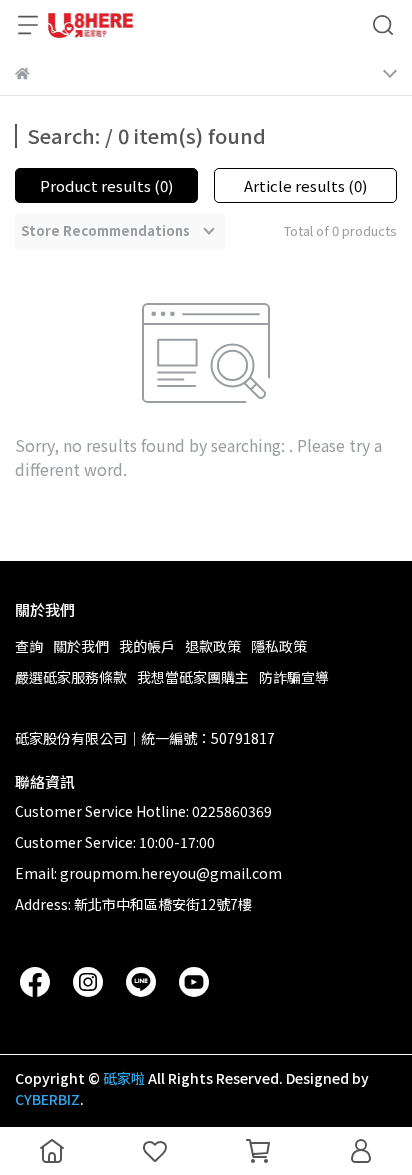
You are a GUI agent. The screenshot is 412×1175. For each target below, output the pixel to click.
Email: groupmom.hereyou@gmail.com (148, 873)
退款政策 (213, 646)
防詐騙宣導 (294, 677)
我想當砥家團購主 (193, 677)
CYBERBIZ (47, 1099)
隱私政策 (279, 646)
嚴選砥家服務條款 (71, 677)
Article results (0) (305, 185)
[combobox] (120, 231)
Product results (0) (106, 185)
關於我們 (81, 646)
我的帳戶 (147, 646)
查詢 (29, 646)
